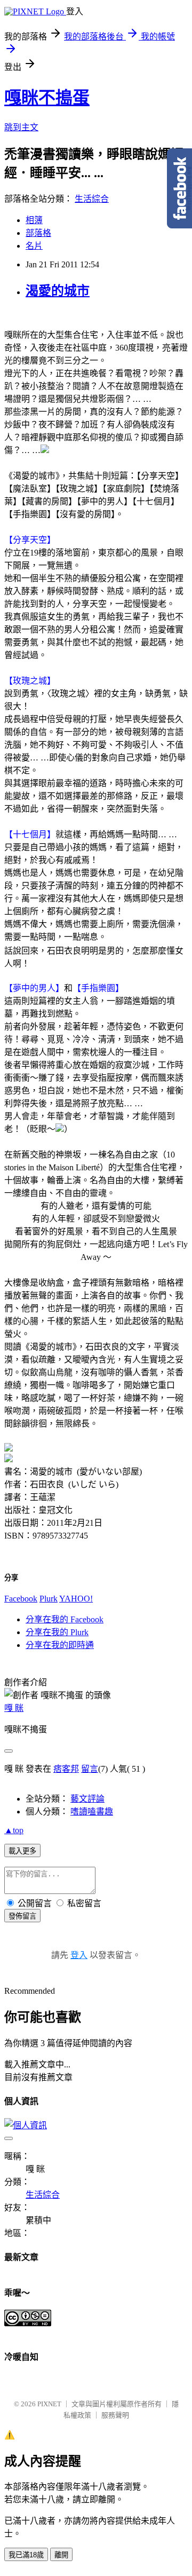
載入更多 (22, 1851)
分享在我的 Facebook (65, 1619)
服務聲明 (115, 2415)
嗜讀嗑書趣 (92, 1812)
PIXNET (49, 2404)
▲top (14, 1830)
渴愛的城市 (58, 291)
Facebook (21, 1599)
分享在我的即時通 (60, 1645)
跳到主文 (21, 127)
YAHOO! (76, 1599)
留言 (90, 1769)
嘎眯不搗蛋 (47, 98)
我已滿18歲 (26, 2555)
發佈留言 (22, 1916)
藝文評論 (87, 1799)
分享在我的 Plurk (57, 1632)
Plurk (49, 1599)
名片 (34, 246)
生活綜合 (92, 199)
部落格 (38, 233)
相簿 (34, 220)
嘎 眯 (14, 1708)
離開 (61, 2555)
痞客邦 (66, 1769)
